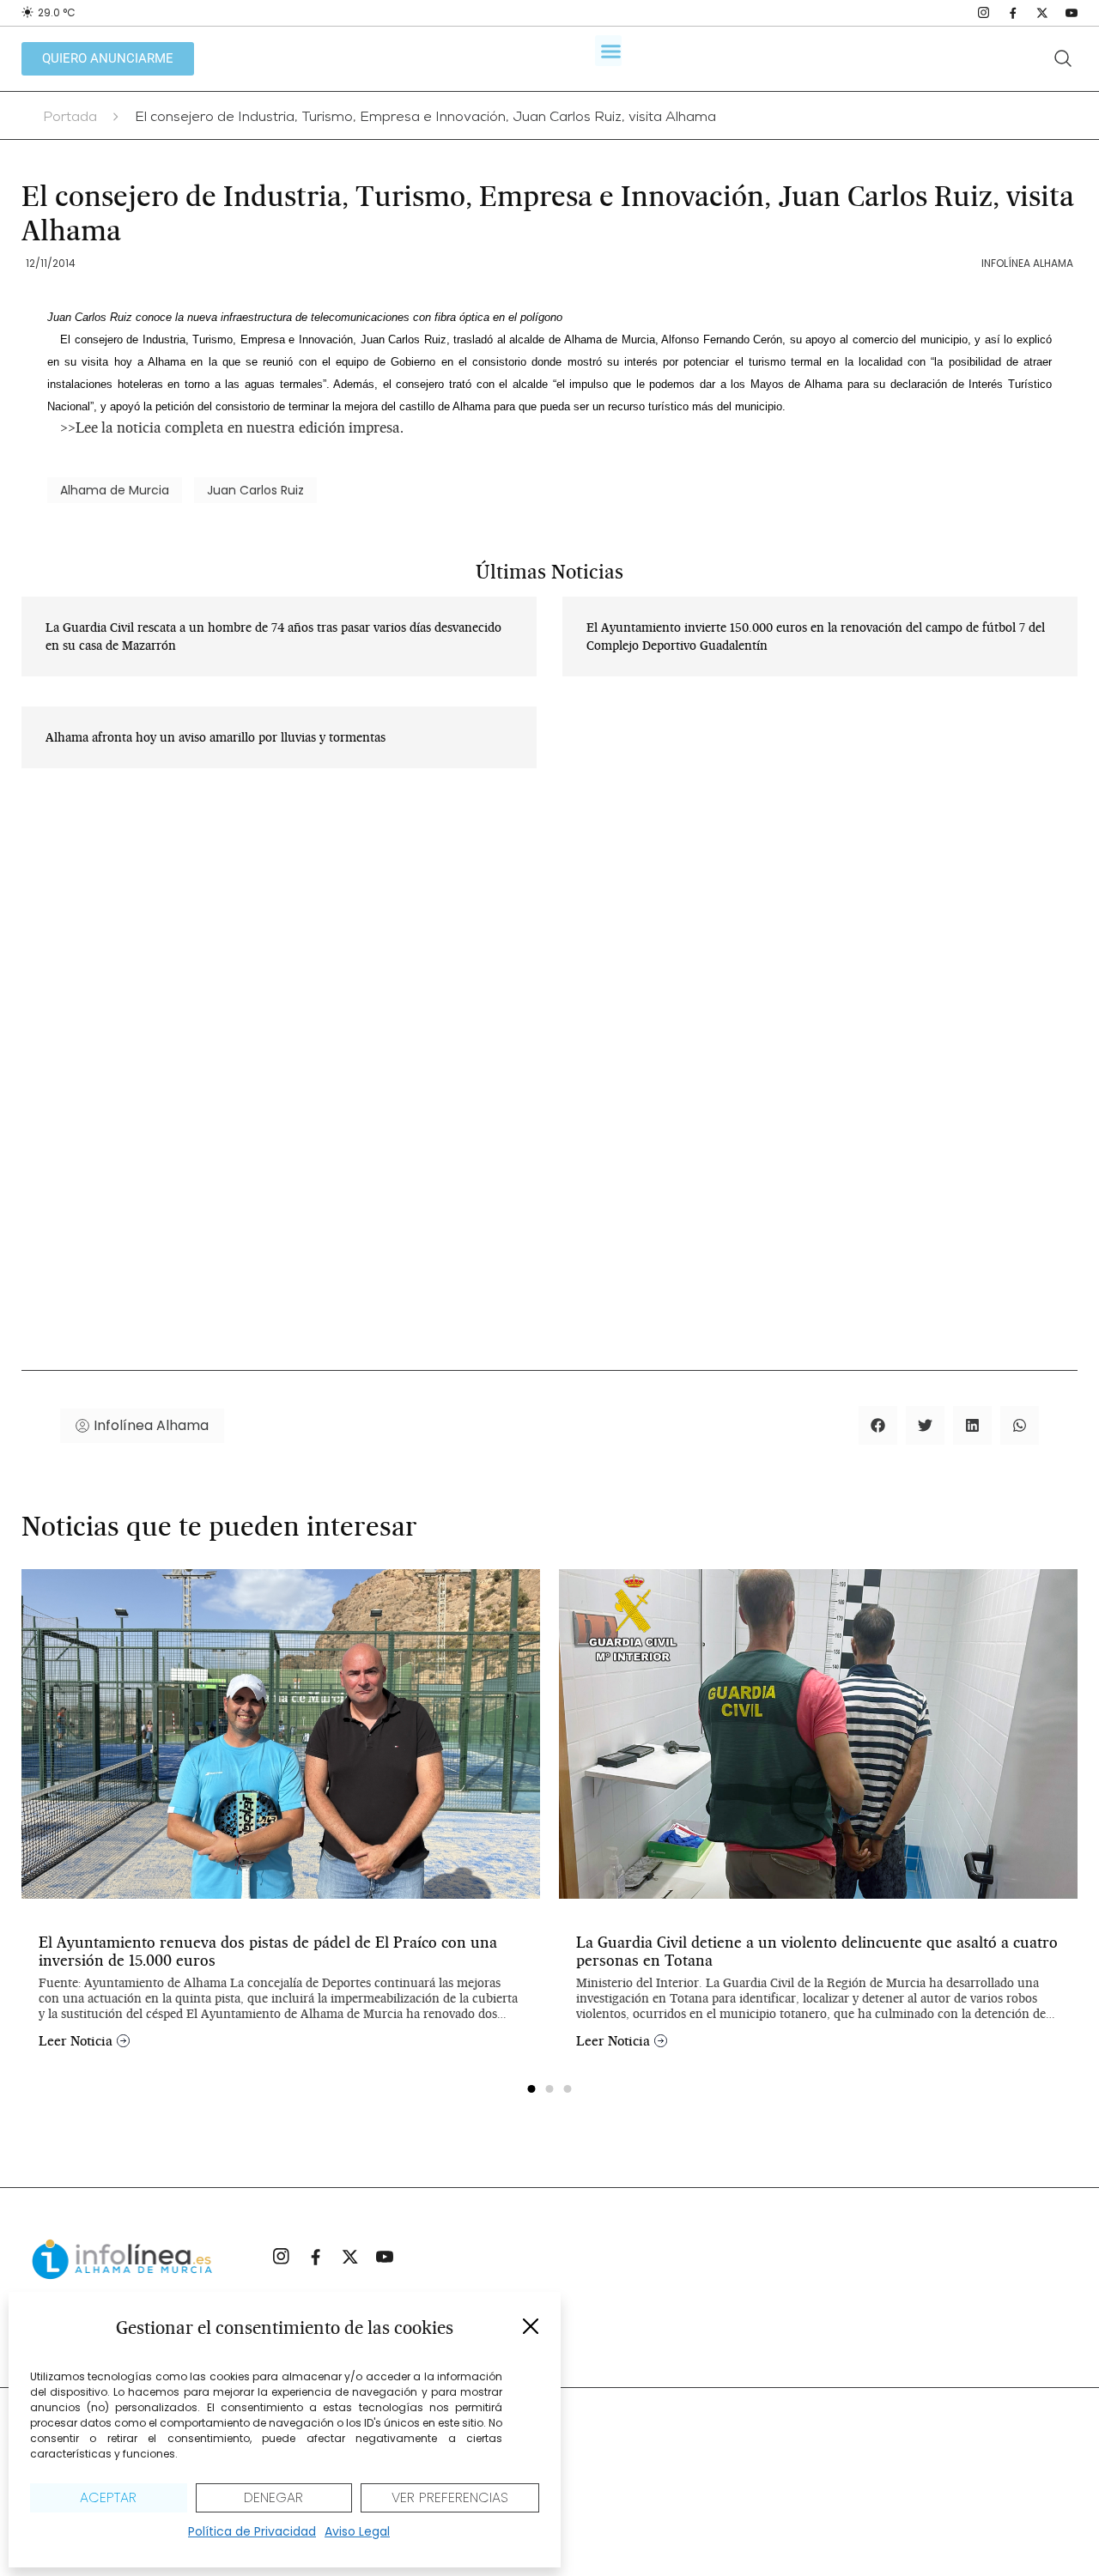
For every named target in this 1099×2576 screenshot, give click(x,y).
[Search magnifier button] (1063, 58)
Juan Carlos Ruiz (255, 490)
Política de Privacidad (252, 2531)
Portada (70, 118)
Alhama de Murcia (115, 490)
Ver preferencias (450, 2497)
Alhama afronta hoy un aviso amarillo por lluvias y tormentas (216, 737)
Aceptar (108, 2497)
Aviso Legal (357, 2531)
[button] (531, 2326)
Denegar (273, 2497)
